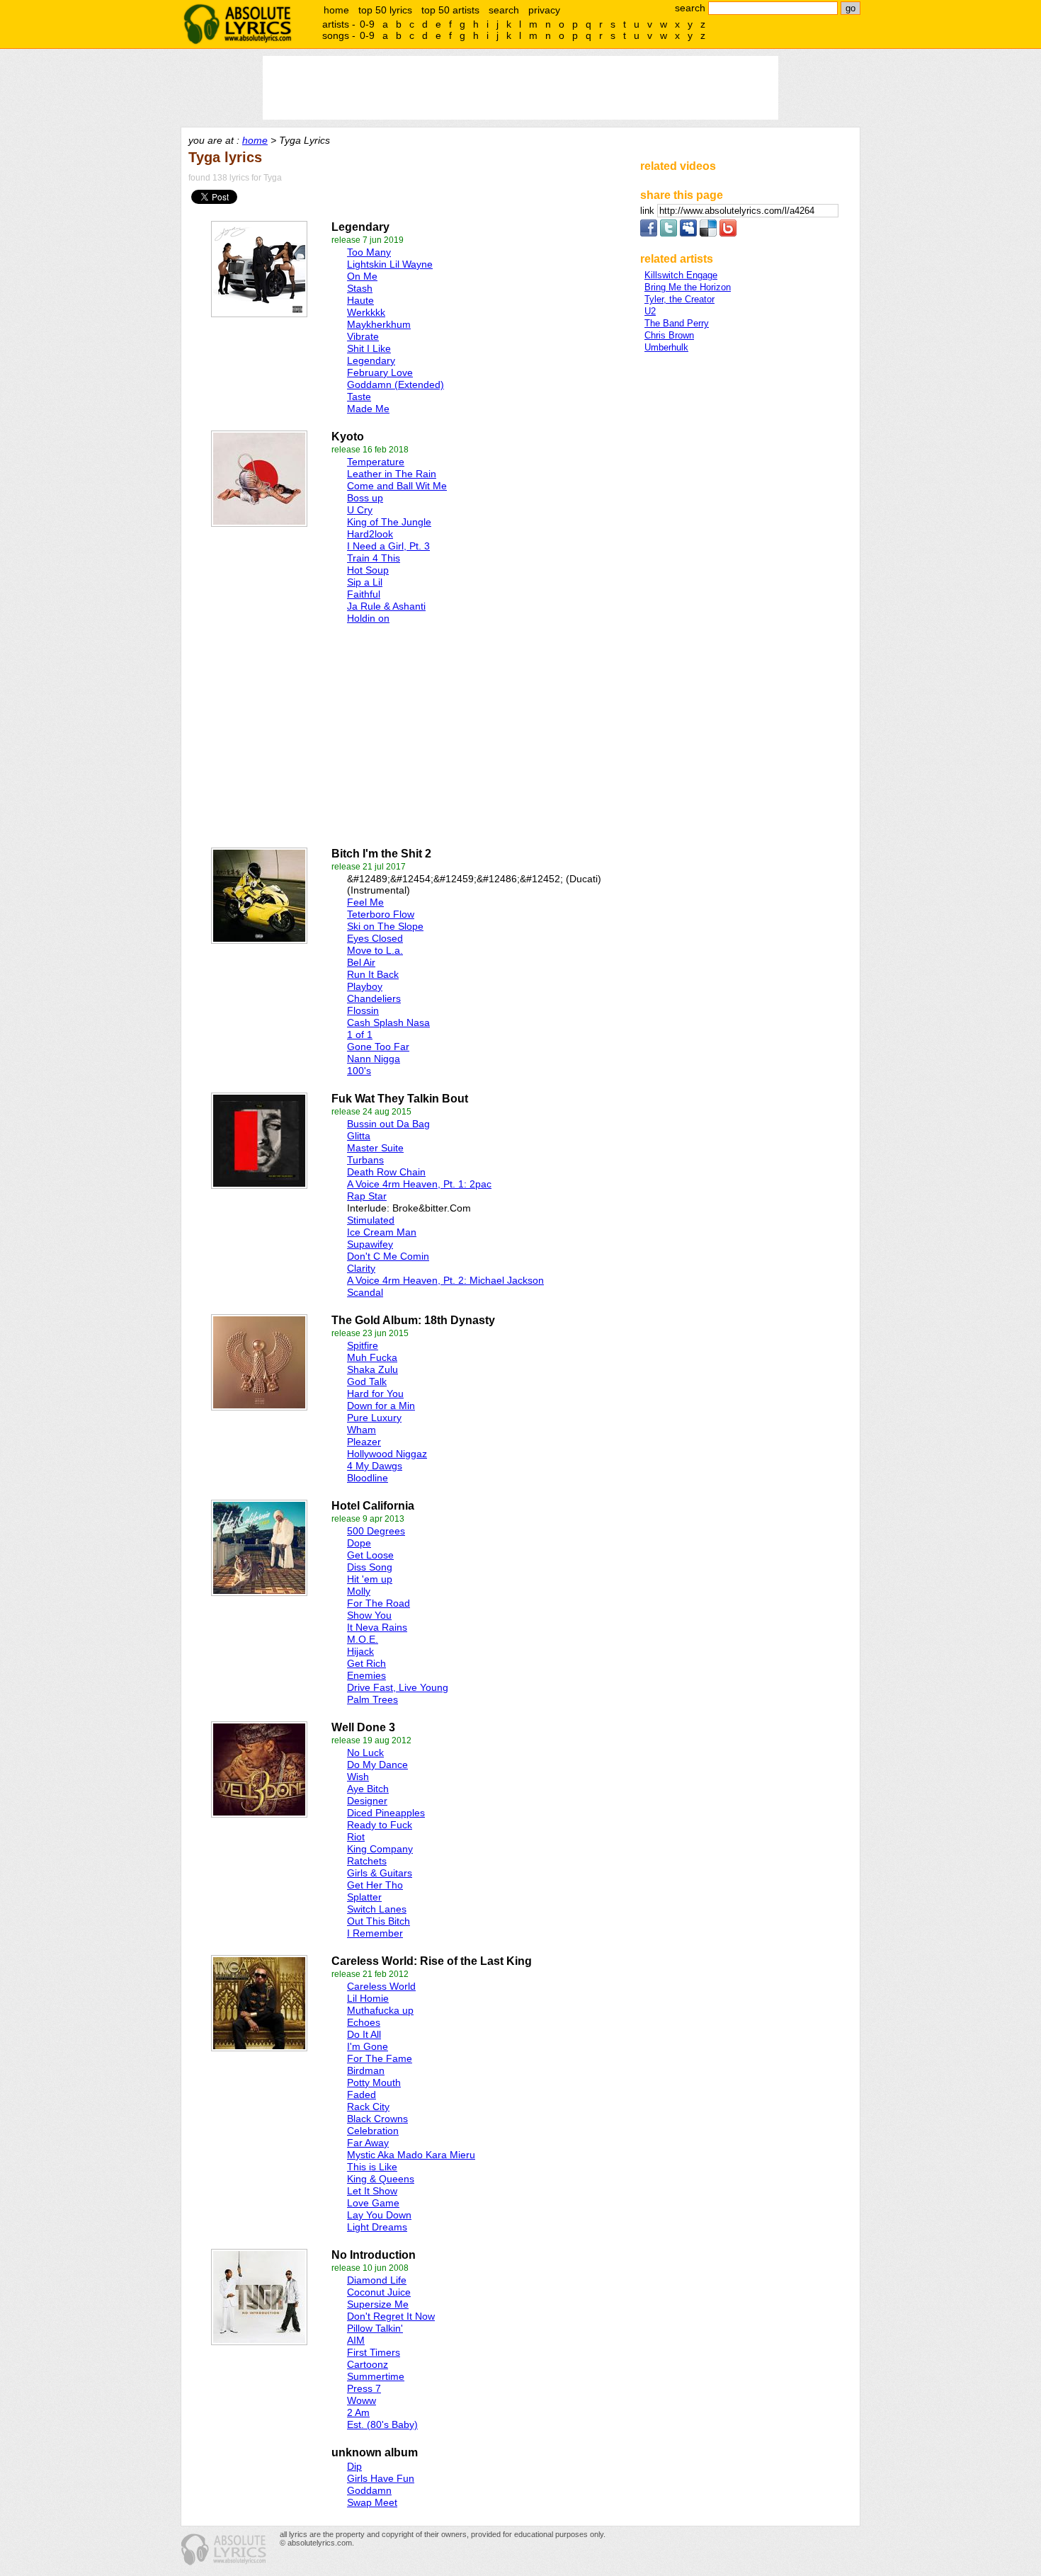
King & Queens (381, 2179)
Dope (359, 1543)
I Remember (375, 1933)
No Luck (365, 1753)
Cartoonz (368, 2364)
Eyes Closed (375, 938)
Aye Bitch (368, 1789)
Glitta (359, 1136)
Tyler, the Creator (679, 299)
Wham (362, 1430)
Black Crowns (377, 2119)
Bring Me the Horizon (688, 287)
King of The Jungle (389, 522)
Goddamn (369, 2490)
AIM (356, 2340)
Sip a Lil (365, 582)
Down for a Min (381, 1406)
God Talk (367, 1381)
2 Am (358, 2412)
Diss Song (370, 1567)
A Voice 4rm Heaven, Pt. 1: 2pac (419, 1184)
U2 (650, 311)
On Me (362, 276)
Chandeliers (374, 998)
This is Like (372, 2167)
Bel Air (361, 962)
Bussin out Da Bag (388, 1124)
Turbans (365, 1160)
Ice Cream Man (382, 1232)
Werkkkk (366, 312)
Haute (360, 300)
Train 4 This (374, 558)
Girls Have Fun (381, 2478)
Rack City (368, 2107)
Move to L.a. (375, 950)
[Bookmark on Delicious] (708, 233)
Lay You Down (379, 2215)
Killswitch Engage (681, 275)
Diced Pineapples (386, 1813)
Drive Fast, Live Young (398, 1687)
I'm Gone (368, 2046)
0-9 (367, 24)
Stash (360, 288)
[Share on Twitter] (669, 233)
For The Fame (380, 2058)
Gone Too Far (378, 1047)
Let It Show (372, 2191)
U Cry (360, 510)
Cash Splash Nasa (388, 1022)
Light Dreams (377, 2227)
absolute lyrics (237, 24)
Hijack (360, 1651)
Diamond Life (377, 2280)
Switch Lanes (377, 1909)
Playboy (365, 986)
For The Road (379, 1603)
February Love (380, 372)
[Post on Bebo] (728, 233)
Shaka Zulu (372, 1369)
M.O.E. (363, 1639)
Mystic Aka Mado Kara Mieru (411, 2155)
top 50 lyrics (385, 10)
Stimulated (371, 1220)
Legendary (371, 360)
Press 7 (364, 2388)
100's (359, 1071)
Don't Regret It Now (391, 2316)
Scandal (365, 1292)
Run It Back (373, 974)
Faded (362, 2095)
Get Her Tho (375, 1885)
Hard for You (375, 1394)
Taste (359, 397)
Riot (356, 1837)
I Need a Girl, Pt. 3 (388, 546)
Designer (367, 1801)
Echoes (364, 2022)
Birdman (366, 2070)
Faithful (364, 594)
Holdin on (368, 618)
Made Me (368, 409)
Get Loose (370, 1555)
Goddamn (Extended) (396, 384)
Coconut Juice (379, 2292)
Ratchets (367, 1861)
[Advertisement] (344, 732)
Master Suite (375, 1148)
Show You (369, 1615)
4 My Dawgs (375, 1466)
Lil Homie (368, 1998)
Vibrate (363, 336)
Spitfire (363, 1345)
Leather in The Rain (392, 474)
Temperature (376, 462)
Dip (354, 2466)
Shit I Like (369, 348)
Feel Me (365, 902)
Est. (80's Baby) (382, 2424)
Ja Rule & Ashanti (386, 606)
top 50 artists (450, 10)
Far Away (368, 2143)
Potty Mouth (374, 2082)
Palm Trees (372, 1699)
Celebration (373, 2131)
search (504, 10)
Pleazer (364, 1442)
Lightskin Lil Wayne (390, 264)
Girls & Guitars (380, 1873)
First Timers (374, 2352)
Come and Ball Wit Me (397, 486)
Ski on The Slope (385, 926)
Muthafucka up (380, 2010)
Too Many (369, 252)
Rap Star (367, 1196)
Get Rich (366, 1663)
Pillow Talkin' (375, 2328)
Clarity (361, 1268)
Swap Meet (372, 2502)
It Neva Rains (377, 1627)
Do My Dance (377, 1765)
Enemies (366, 1675)
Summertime (376, 2376)
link (649, 211)
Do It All (364, 2034)
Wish (358, 1777)
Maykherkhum (379, 324)
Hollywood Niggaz (387, 1454)
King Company (380, 1849)
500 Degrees (376, 1531)
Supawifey (370, 1244)
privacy (544, 10)
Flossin (363, 1010)
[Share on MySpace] (688, 233)
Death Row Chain (386, 1172)
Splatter (364, 1897)
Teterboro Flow (381, 914)
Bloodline (368, 1478)
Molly (359, 1591)
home (336, 10)
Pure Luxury (374, 1418)
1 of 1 (360, 1035)
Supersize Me (378, 2304)
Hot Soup (368, 570)
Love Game (373, 2203)
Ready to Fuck (380, 1825)
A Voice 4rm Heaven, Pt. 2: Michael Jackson (445, 1280)
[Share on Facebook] (649, 233)
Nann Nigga (374, 1059)
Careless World (381, 1986)
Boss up (365, 498)
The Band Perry (677, 323)
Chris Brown (669, 335)
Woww (362, 2400)
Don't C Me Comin (388, 1256)
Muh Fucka (372, 1357)
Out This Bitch (379, 1921)
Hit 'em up (370, 1579)
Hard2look (370, 534)
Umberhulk (666, 347)
